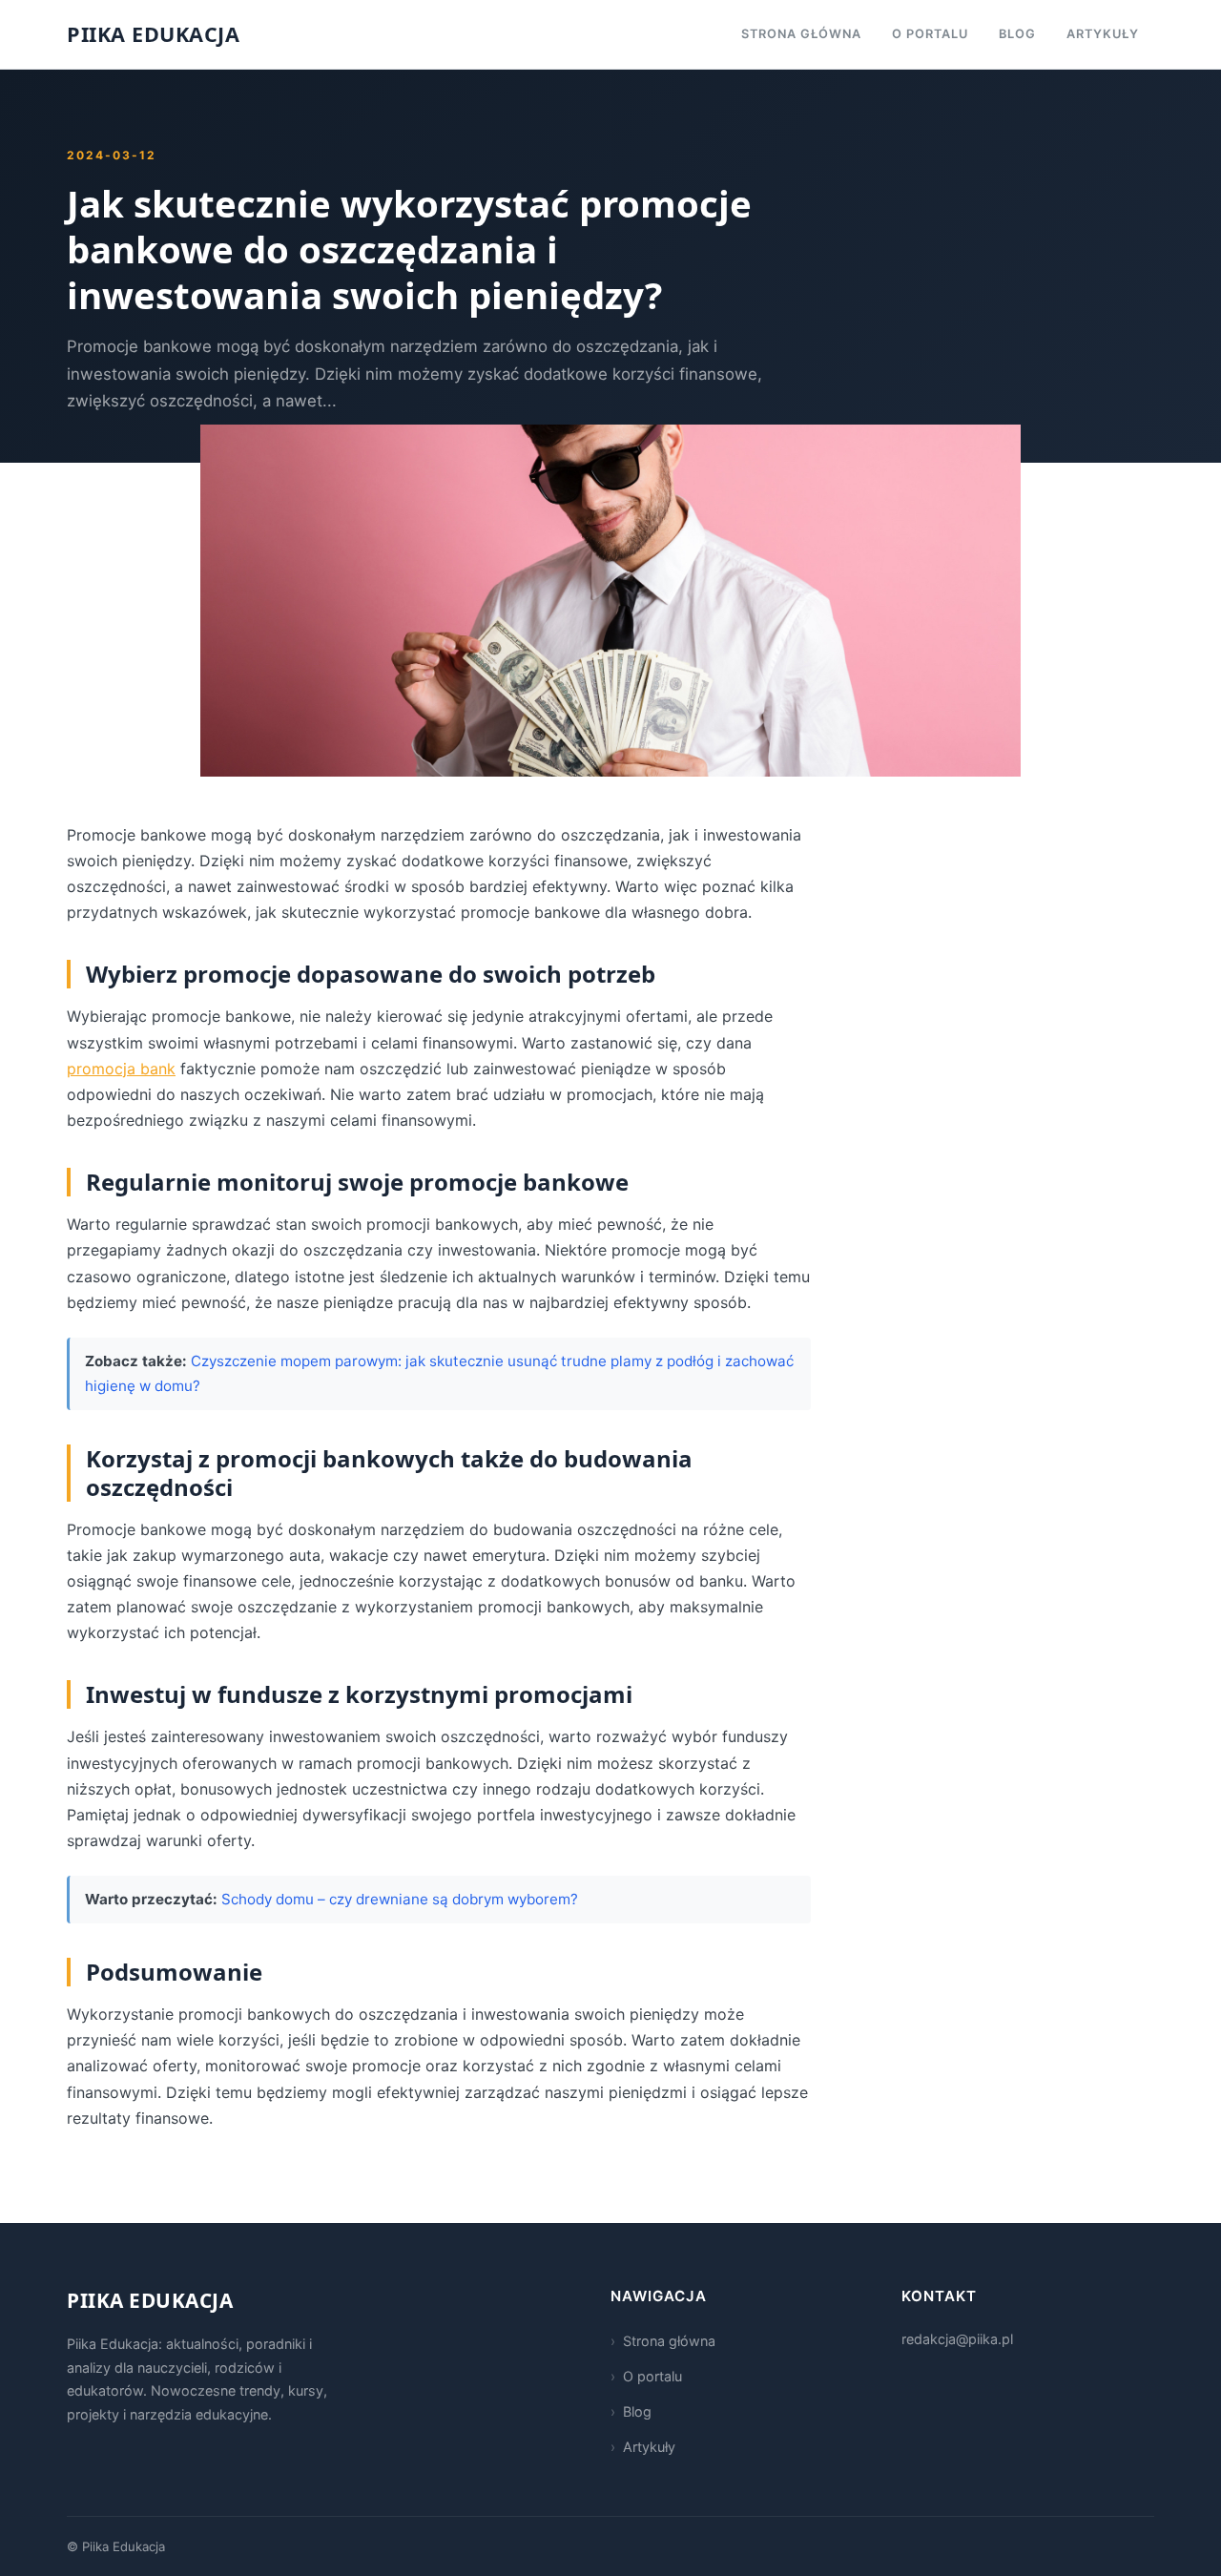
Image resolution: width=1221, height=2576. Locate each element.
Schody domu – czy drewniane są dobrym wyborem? (400, 1899)
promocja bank (121, 1069)
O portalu (930, 34)
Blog (1017, 34)
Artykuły (1103, 34)
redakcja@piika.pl (957, 2339)
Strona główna (801, 34)
